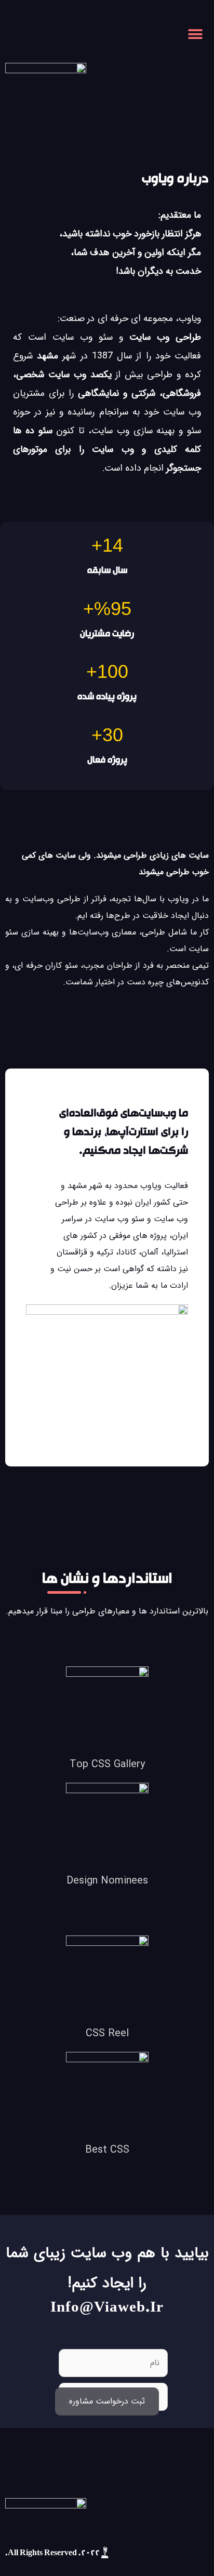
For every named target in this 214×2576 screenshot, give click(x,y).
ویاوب (190, 318)
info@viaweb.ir (107, 2309)
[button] (197, 34)
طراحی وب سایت (165, 337)
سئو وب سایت (83, 337)
